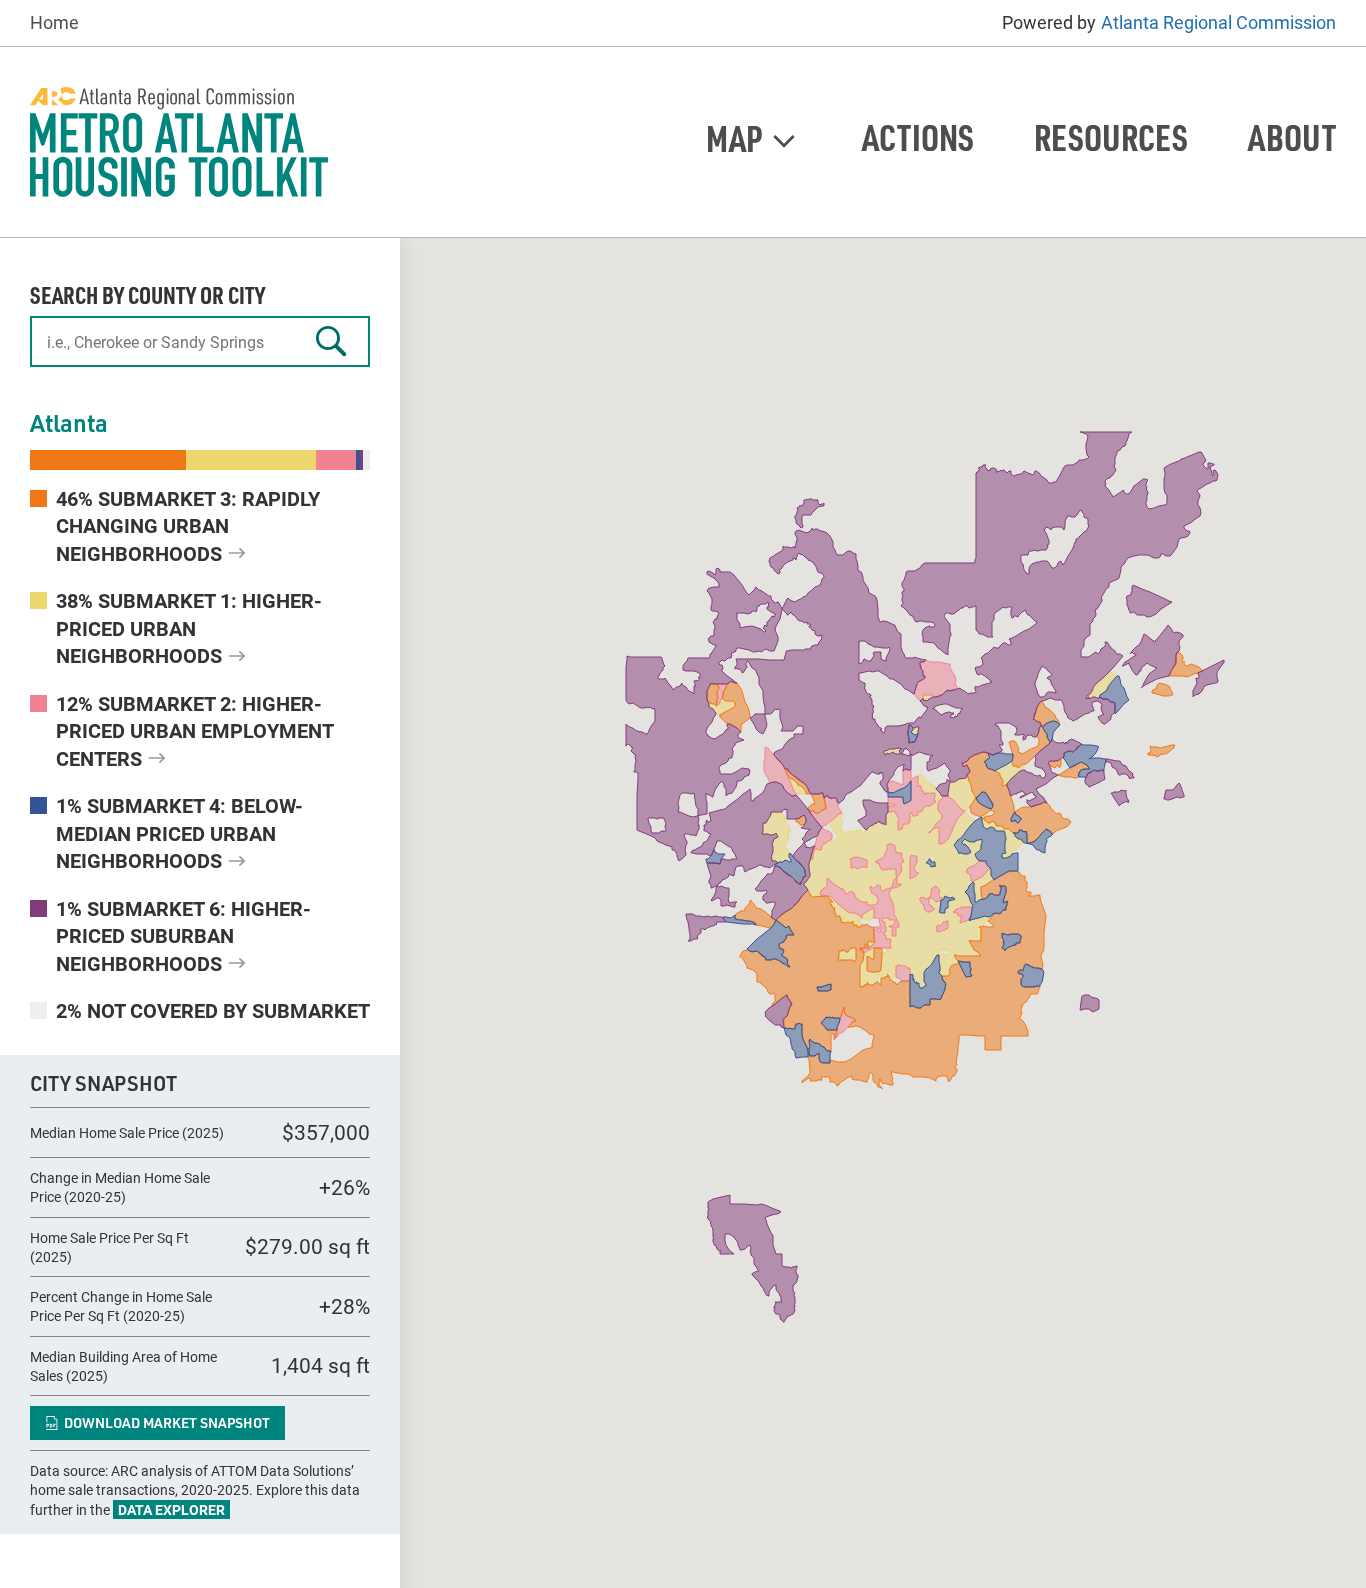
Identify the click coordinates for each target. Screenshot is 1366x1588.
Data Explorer (171, 1509)
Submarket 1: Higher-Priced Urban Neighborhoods (189, 627)
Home (54, 23)
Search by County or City (147, 294)
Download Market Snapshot (167, 1422)
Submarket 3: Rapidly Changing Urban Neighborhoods (188, 525)
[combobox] (200, 341)
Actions (918, 137)
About (1292, 137)
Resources (1111, 137)
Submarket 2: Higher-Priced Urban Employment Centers (194, 730)
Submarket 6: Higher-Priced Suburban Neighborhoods (183, 935)
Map (734, 137)
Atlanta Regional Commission (1218, 23)
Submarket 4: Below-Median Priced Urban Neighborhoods (179, 832)
